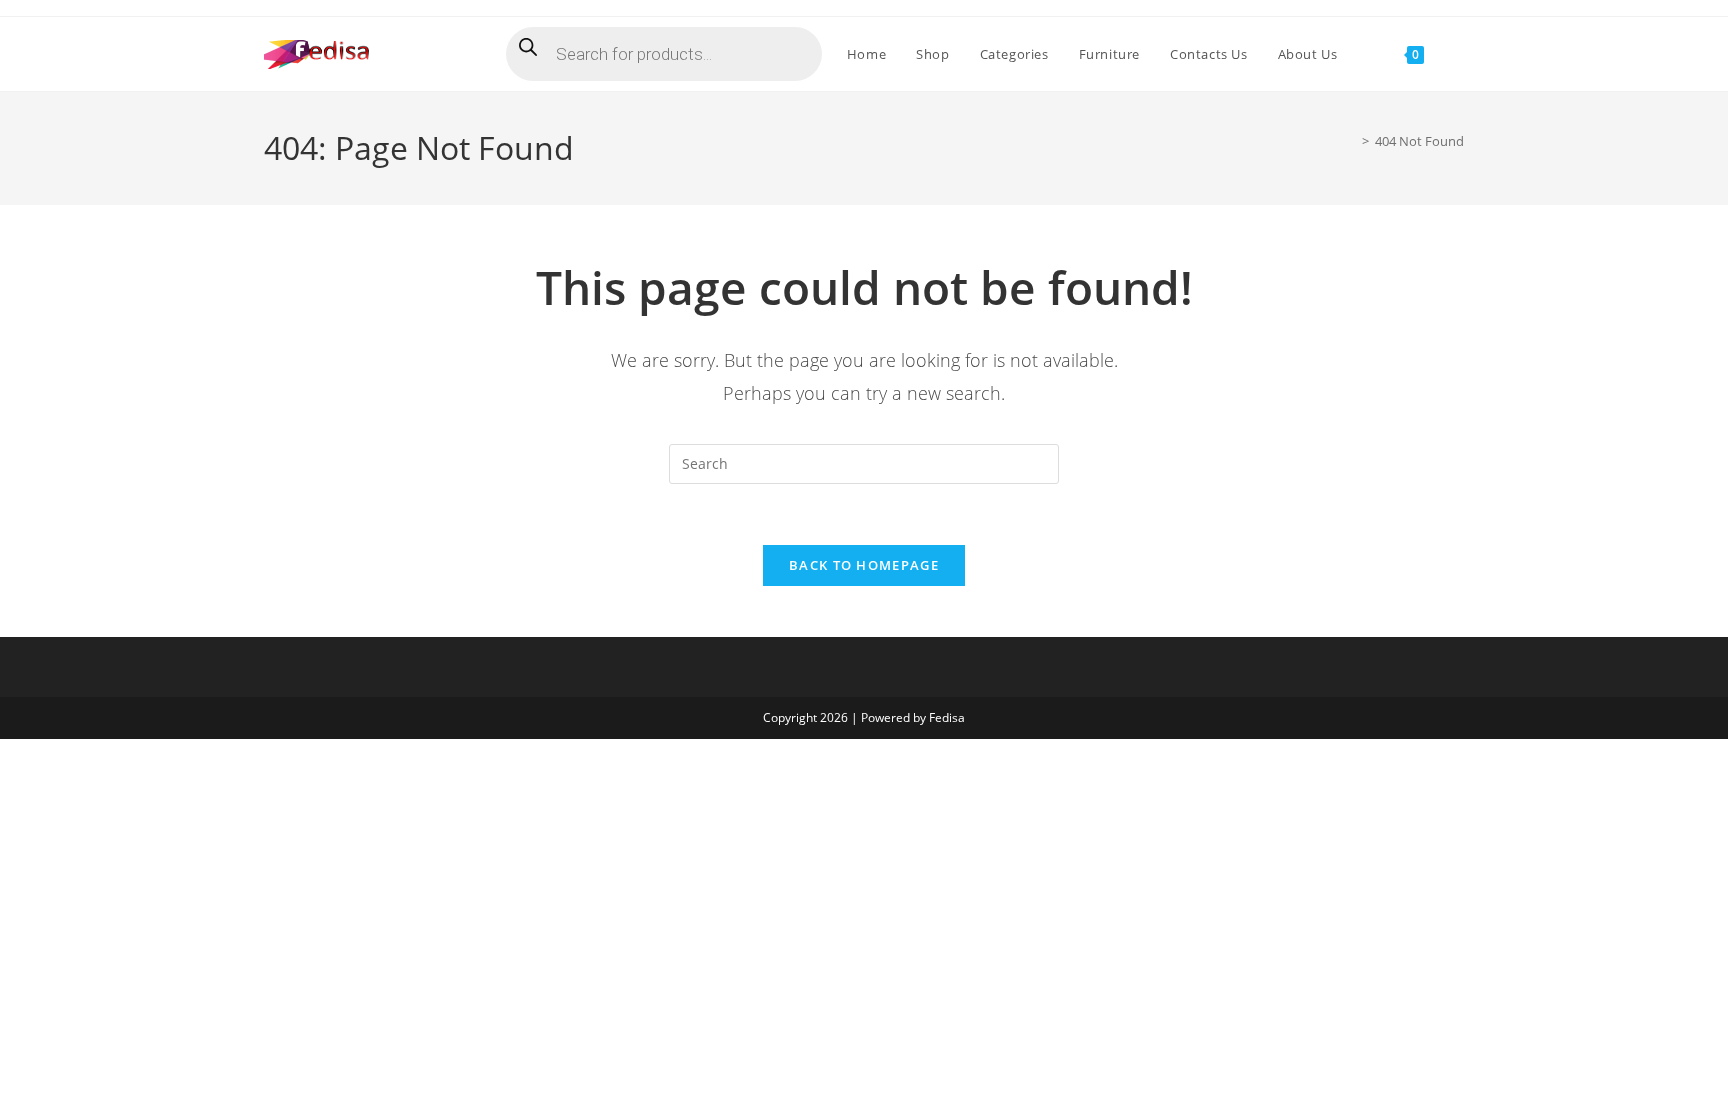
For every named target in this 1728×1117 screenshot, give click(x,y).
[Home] (1351, 141)
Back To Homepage (864, 565)
